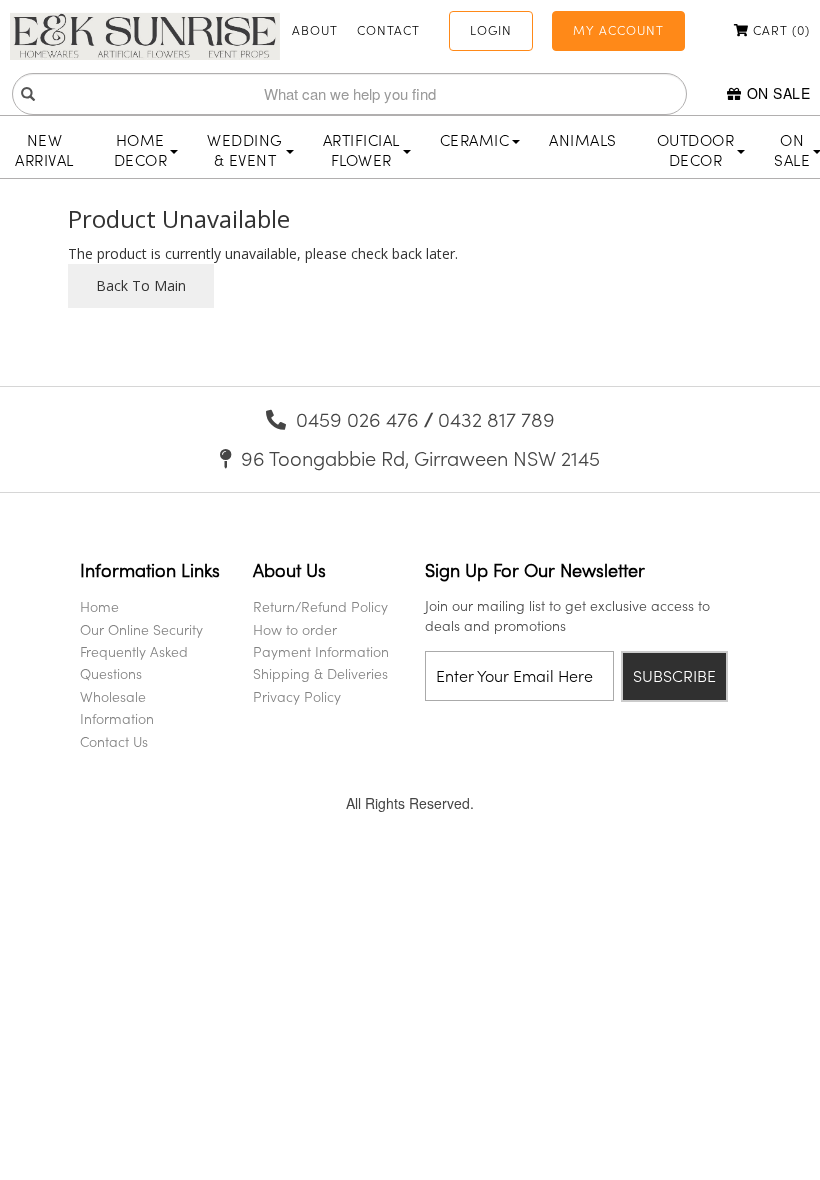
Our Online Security (141, 629)
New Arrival (44, 150)
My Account (618, 30)
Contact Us (114, 741)
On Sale (778, 93)
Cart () (779, 30)
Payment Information (321, 651)
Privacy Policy (297, 696)
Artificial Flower (361, 150)
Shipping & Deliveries (320, 673)
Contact (388, 30)
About (315, 30)
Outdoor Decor (696, 150)
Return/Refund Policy (320, 606)
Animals (583, 140)
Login (491, 30)
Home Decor (141, 150)
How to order (295, 629)
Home (99, 606)
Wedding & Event (245, 150)
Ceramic (475, 140)
